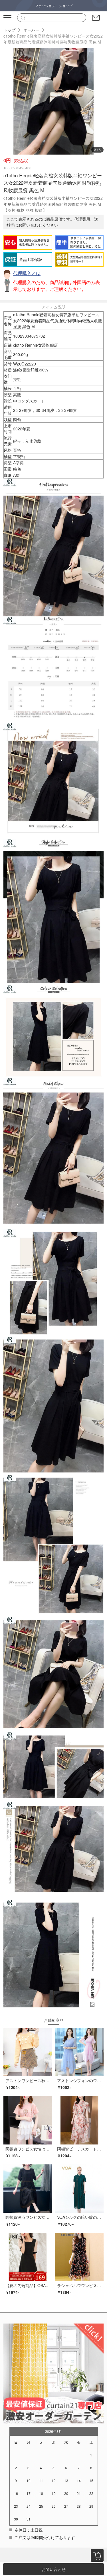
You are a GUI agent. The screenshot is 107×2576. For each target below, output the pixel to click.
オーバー (31, 30)
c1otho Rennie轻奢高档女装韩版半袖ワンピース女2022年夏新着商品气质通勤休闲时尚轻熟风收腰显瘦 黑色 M (53, 39)
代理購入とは (27, 273)
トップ (9, 30)
